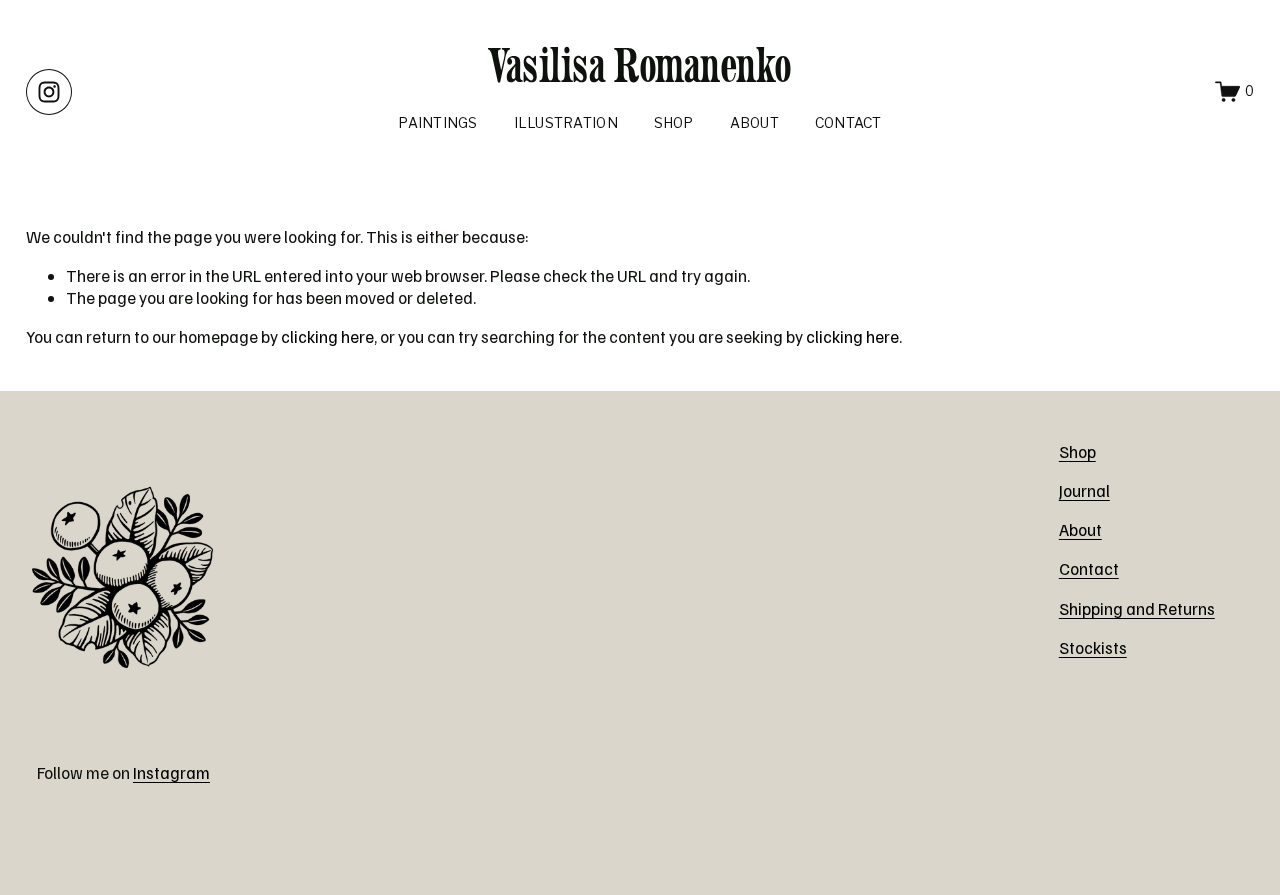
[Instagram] (49, 92)
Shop (674, 123)
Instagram (171, 772)
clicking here (327, 336)
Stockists (1093, 647)
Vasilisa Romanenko (639, 65)
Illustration (566, 123)
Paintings (437, 123)
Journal (1084, 490)
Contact (848, 123)
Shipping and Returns (1137, 608)
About (754, 123)
